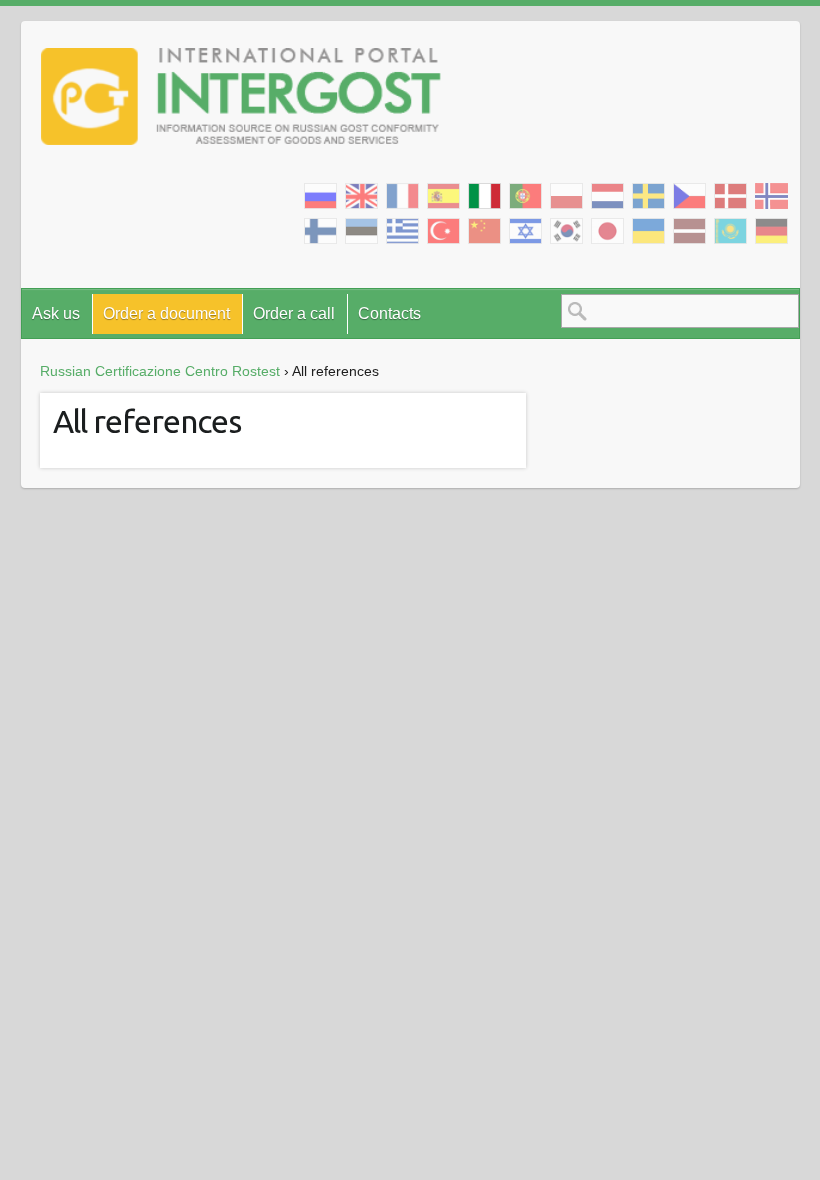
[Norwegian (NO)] (771, 196)
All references (147, 421)
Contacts (389, 313)
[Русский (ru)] (320, 196)
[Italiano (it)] (484, 196)
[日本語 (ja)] (607, 231)
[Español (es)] (443, 196)
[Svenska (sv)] (648, 196)
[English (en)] (361, 196)
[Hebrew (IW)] (525, 231)
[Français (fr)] (402, 196)
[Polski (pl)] (566, 196)
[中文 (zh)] (484, 231)
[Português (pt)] (525, 196)
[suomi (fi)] (320, 231)
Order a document (166, 313)
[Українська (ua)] (648, 231)
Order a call (294, 313)
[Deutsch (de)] (771, 231)
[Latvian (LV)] (689, 231)
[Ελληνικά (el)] (402, 231)
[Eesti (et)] (361, 231)
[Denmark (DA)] (730, 196)
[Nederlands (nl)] (607, 196)
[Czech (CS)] (689, 196)
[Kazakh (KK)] (730, 231)
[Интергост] (241, 100)
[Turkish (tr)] (443, 231)
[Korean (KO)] (566, 231)
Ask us (56, 313)
